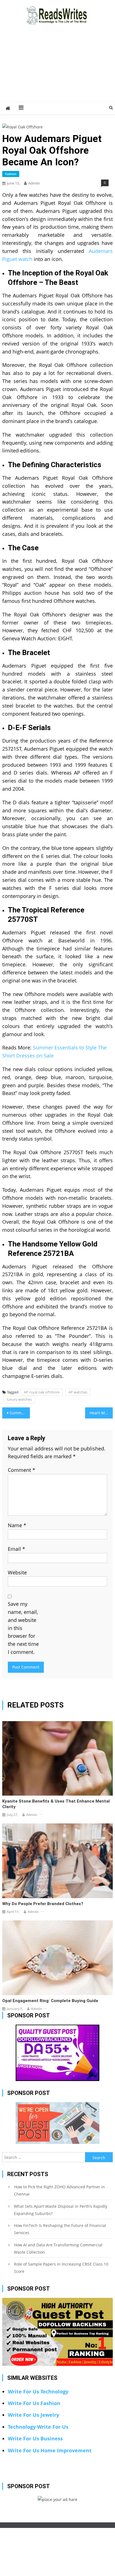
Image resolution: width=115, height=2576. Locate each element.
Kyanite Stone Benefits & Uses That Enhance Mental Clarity (56, 1804)
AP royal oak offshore (42, 1392)
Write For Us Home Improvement (50, 2450)
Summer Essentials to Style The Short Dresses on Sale (20, 1413)
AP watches (78, 1392)
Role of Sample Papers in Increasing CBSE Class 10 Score (61, 2268)
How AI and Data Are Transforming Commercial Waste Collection (58, 2248)
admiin (34, 183)
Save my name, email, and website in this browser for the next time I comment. (23, 1628)
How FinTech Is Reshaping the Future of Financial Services (60, 2229)
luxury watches (19, 1399)
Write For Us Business (35, 2438)
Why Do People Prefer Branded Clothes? (43, 1904)
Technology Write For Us (38, 2427)
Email (16, 1549)
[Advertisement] (57, 70)
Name (17, 1525)
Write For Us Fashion (34, 2403)
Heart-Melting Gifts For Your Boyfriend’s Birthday (101, 1413)
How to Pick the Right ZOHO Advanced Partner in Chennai (59, 2190)
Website (17, 1572)
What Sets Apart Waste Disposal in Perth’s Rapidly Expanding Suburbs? (61, 2210)
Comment (21, 1470)
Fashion (11, 174)
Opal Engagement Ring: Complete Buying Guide (50, 2001)
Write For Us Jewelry (33, 2415)
